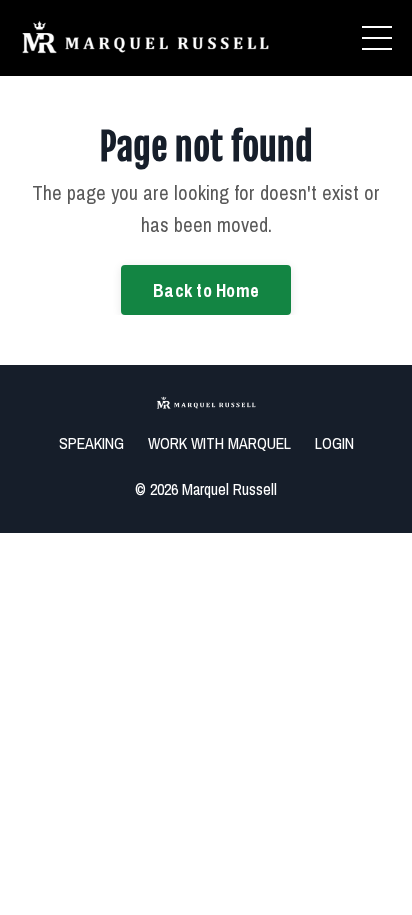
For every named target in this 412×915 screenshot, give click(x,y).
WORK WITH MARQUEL (219, 443)
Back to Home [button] (206, 290)
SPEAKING (91, 443)
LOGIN (334, 443)
